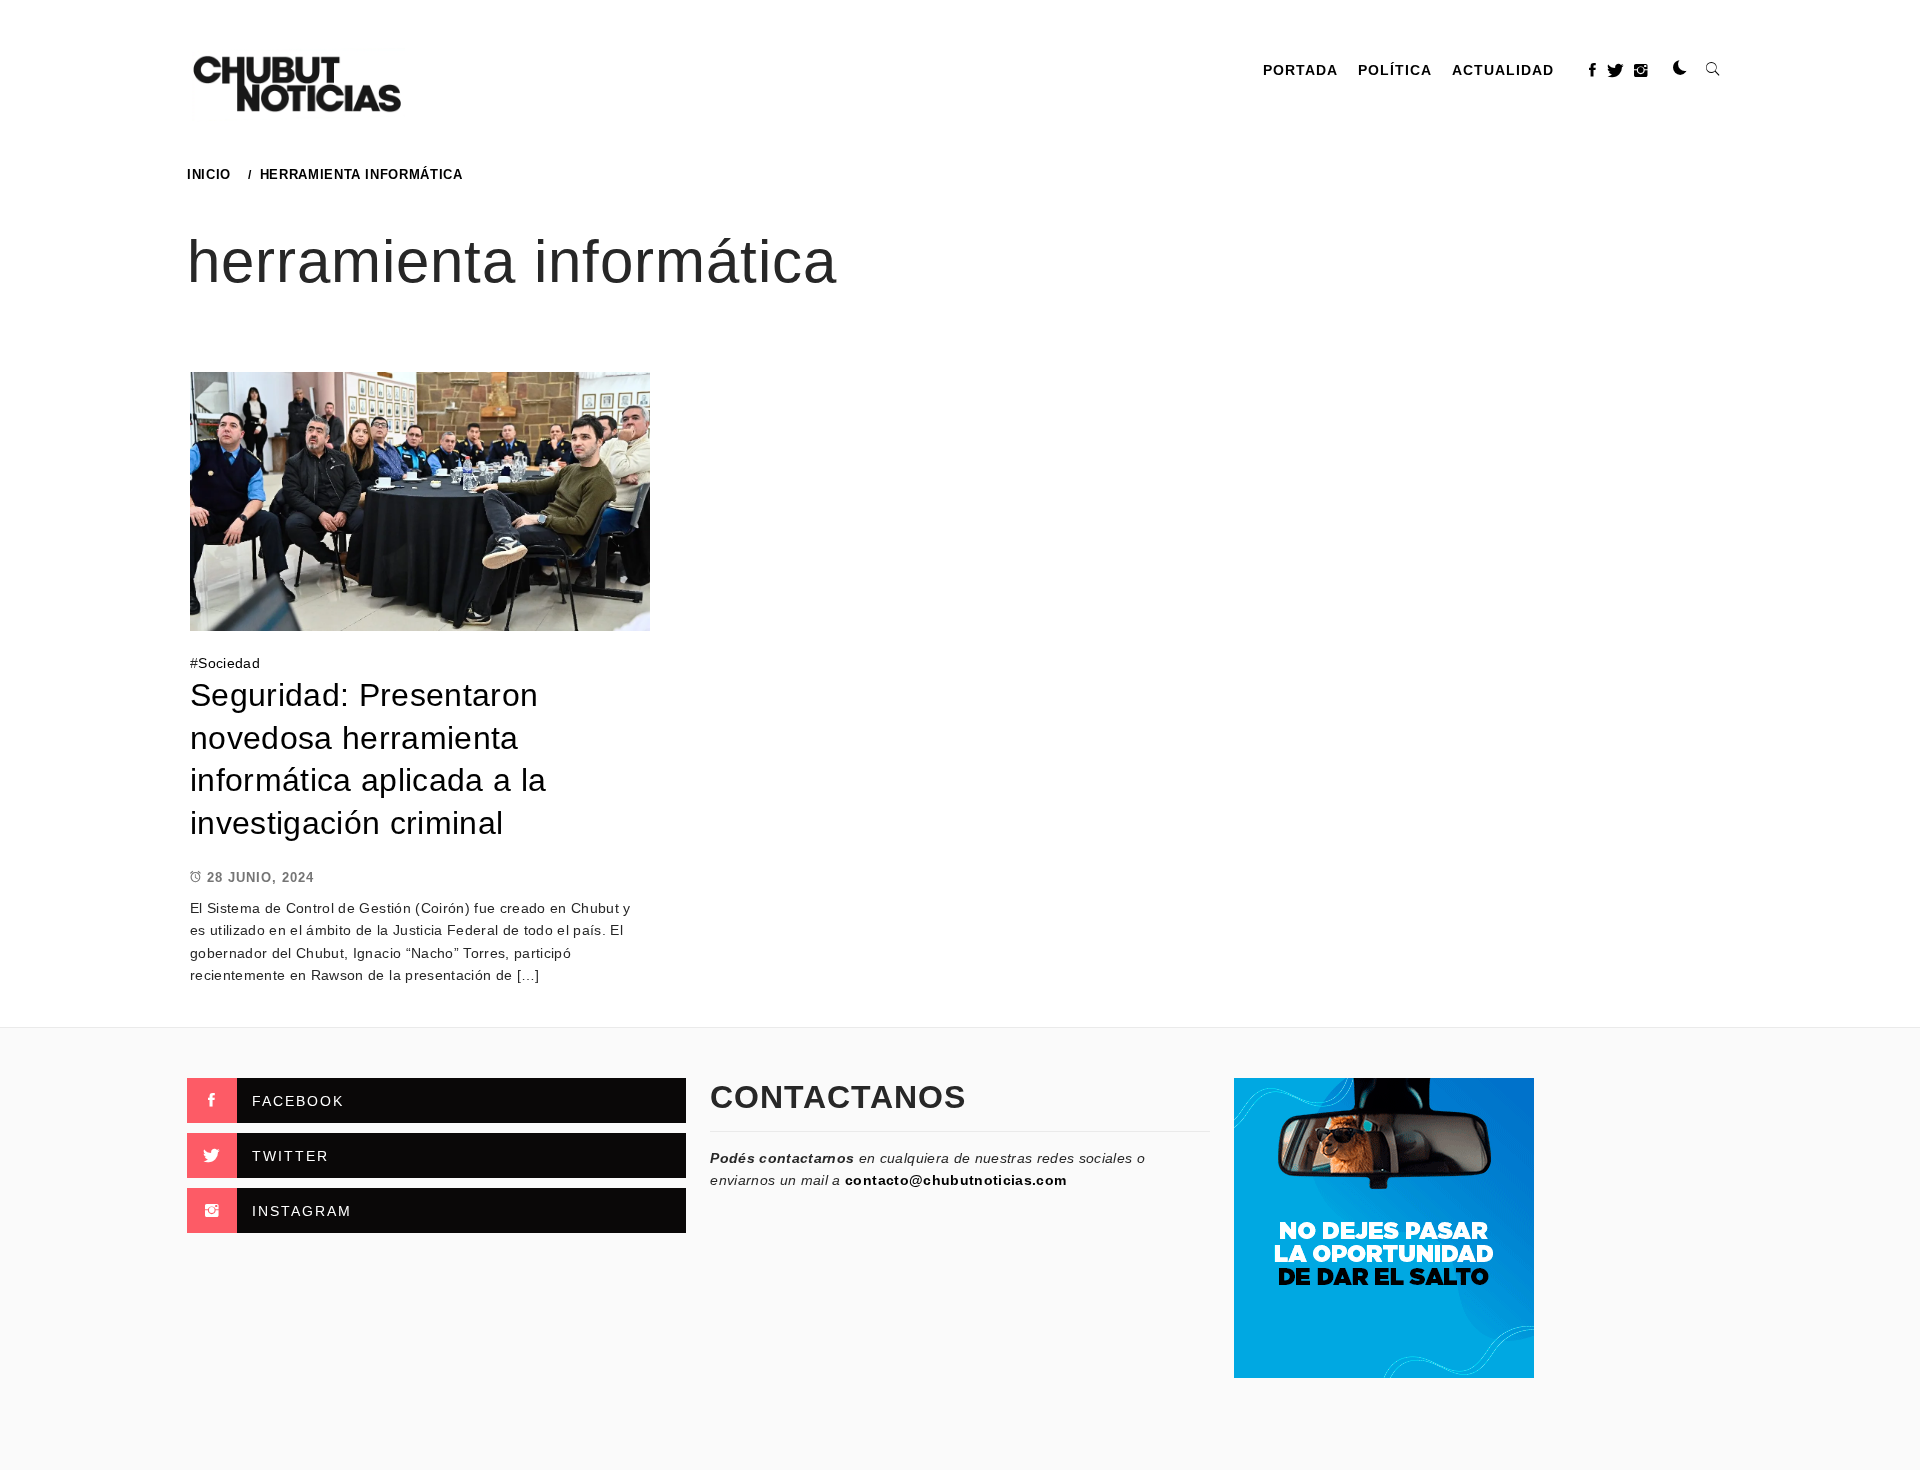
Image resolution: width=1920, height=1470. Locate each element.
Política (1395, 70)
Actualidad (1503, 70)
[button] (1680, 69)
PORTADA (1300, 70)
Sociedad (229, 663)
